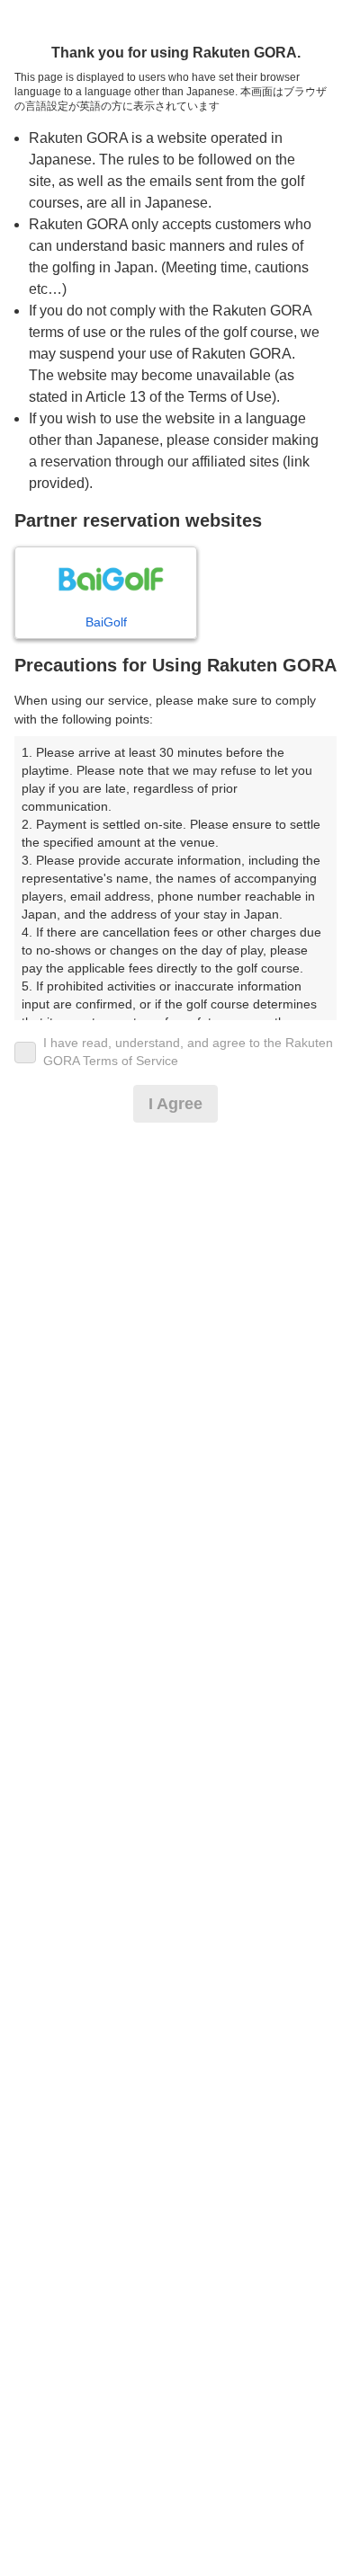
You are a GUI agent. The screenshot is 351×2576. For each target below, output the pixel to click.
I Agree (175, 1104)
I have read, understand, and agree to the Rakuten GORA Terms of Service (188, 1052)
